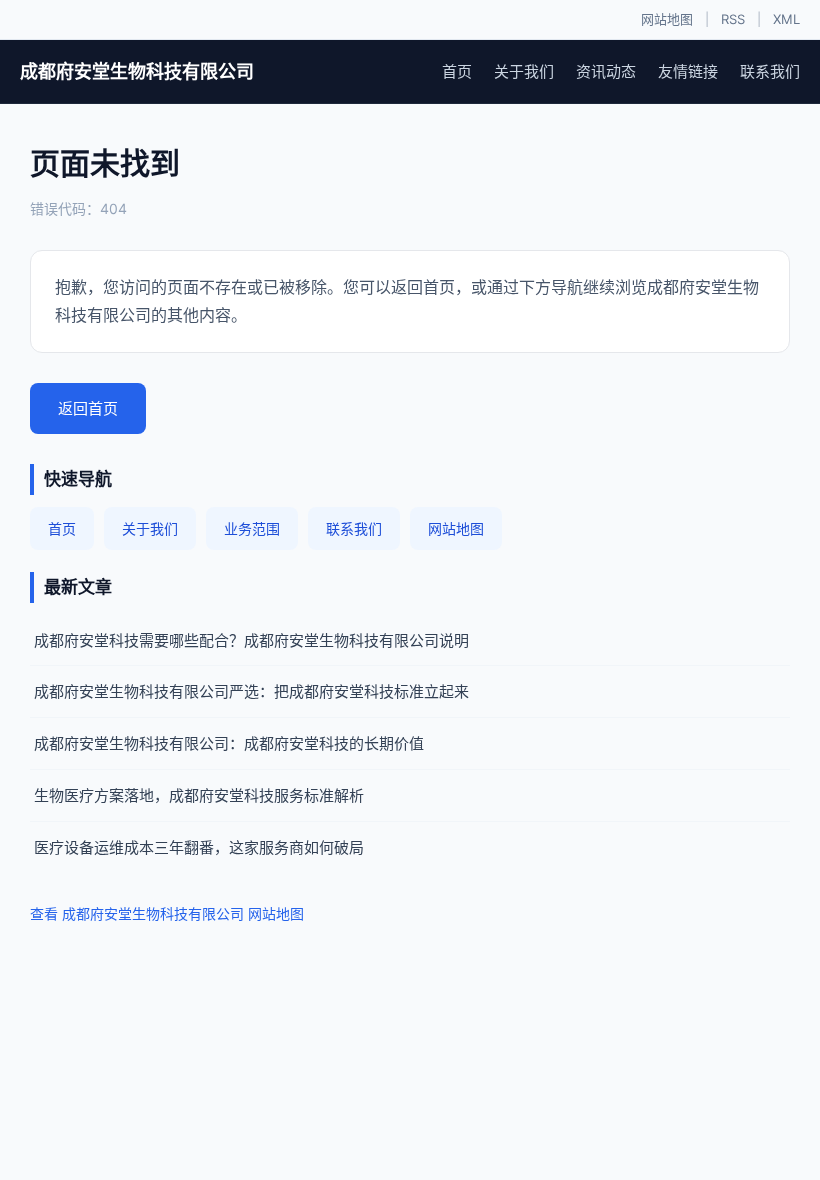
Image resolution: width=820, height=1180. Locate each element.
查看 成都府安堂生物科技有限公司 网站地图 (167, 913)
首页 (457, 71)
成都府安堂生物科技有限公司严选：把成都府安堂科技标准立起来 (251, 691)
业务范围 (252, 528)
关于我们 (524, 71)
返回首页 (88, 408)
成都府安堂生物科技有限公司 (137, 71)
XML (786, 19)
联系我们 (770, 71)
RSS (733, 19)
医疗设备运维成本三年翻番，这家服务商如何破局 (199, 847)
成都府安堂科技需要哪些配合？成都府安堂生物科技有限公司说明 (251, 640)
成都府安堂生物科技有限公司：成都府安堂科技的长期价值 (229, 743)
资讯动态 (606, 71)
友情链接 (688, 71)
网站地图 (667, 19)
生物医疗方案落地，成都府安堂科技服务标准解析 (199, 795)
